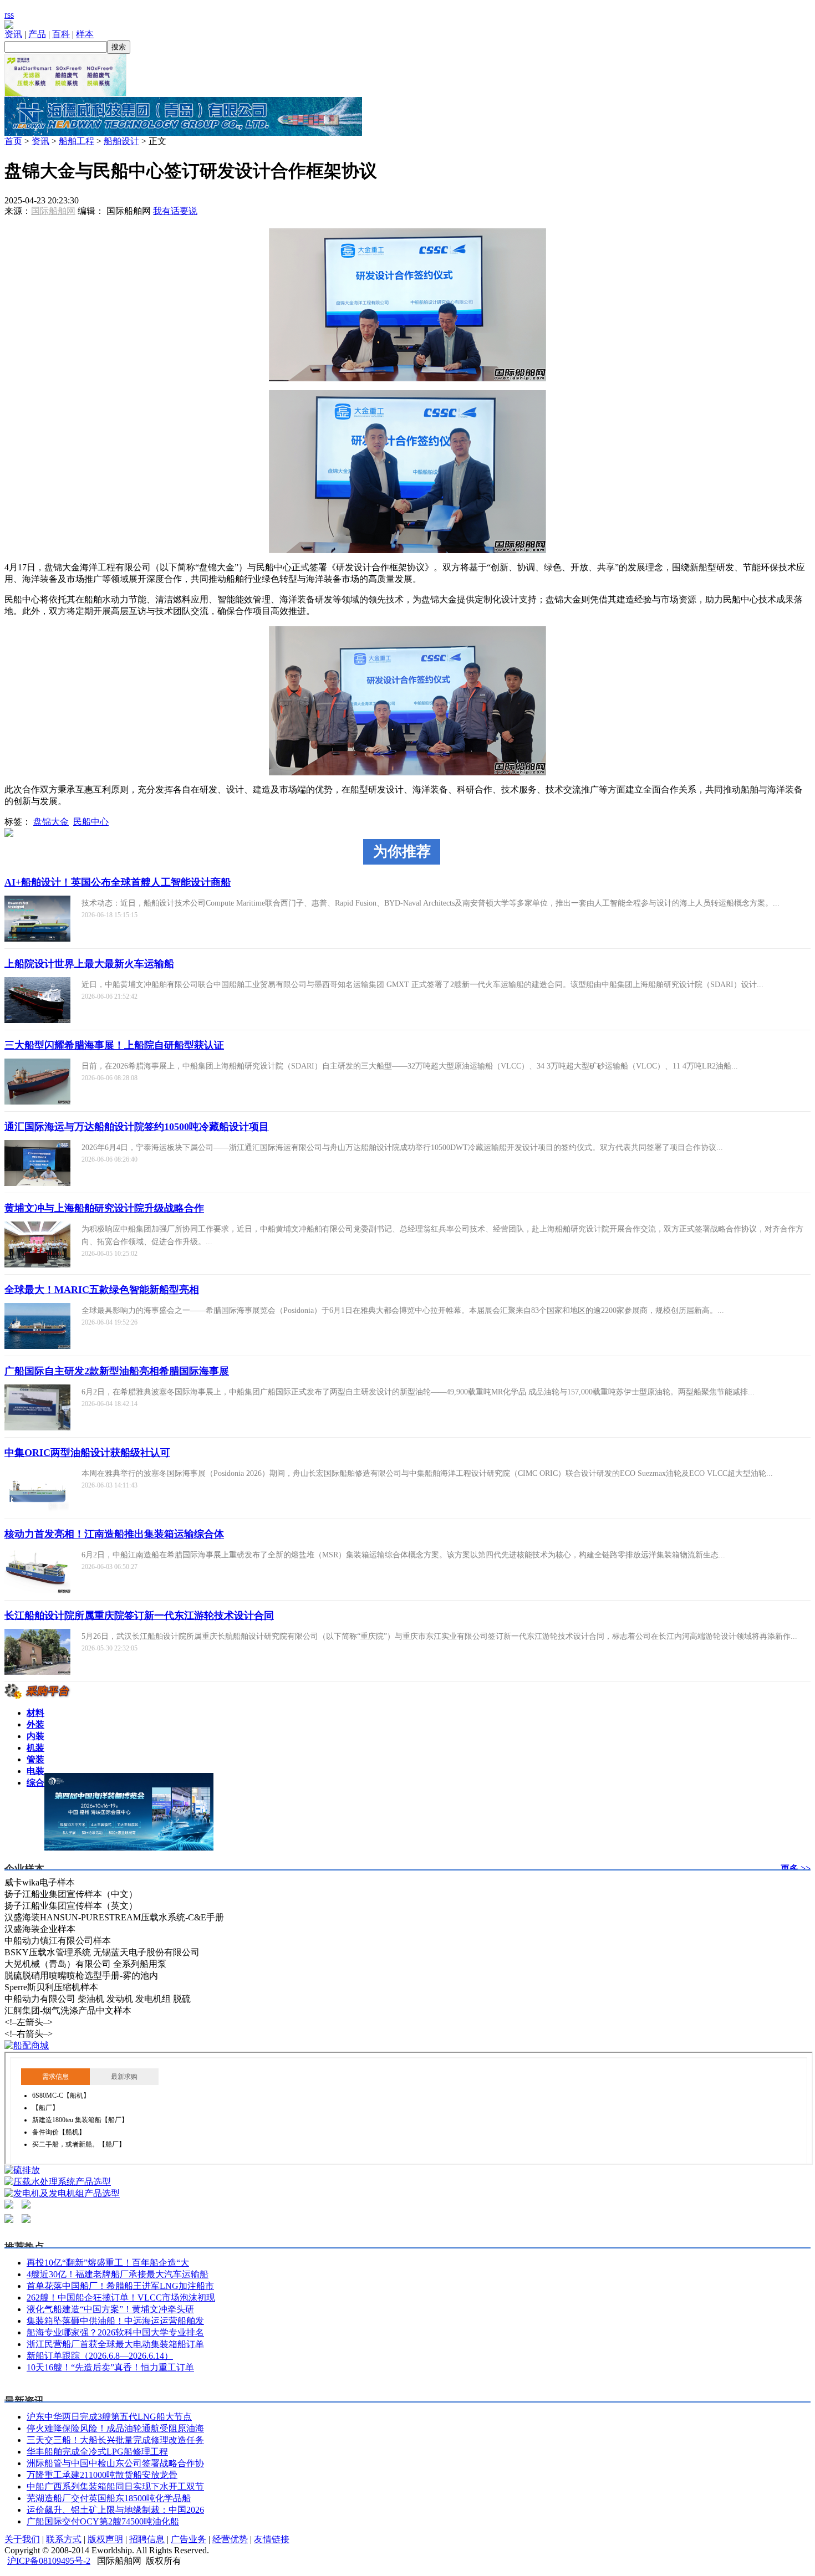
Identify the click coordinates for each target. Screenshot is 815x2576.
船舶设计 (121, 141)
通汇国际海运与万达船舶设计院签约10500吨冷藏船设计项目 (137, 1127)
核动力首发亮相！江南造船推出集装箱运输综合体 (114, 1534)
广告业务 (189, 2539)
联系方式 (64, 2539)
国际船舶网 (53, 211)
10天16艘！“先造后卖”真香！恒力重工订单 (110, 2367)
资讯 (13, 34)
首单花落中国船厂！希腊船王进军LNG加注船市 (120, 2286)
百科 (61, 34)
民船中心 (91, 822)
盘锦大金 (51, 822)
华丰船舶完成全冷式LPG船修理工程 (97, 2452)
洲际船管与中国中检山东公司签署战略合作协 (115, 2463)
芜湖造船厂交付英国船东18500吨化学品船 (109, 2498)
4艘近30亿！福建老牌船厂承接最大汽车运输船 (118, 2274)
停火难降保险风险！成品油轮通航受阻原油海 (115, 2428)
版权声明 (105, 2539)
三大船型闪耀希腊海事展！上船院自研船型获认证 (114, 1045)
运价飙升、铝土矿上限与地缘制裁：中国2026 (115, 2510)
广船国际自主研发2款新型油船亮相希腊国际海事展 (117, 1371)
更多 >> (796, 1869)
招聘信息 (147, 2539)
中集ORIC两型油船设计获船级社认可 (87, 1453)
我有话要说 (175, 211)
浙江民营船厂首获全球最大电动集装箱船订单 (115, 2344)
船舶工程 (77, 141)
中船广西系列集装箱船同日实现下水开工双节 (115, 2486)
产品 (37, 34)
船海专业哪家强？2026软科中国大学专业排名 (115, 2332)
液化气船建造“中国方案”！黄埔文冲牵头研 (110, 2309)
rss (9, 15)
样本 (85, 34)
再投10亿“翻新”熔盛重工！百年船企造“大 (108, 2263)
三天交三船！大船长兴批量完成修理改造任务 (115, 2440)
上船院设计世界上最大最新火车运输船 (89, 964)
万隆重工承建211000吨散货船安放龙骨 (102, 2475)
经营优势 (230, 2539)
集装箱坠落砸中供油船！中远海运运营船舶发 (115, 2321)
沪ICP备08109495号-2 (49, 2561)
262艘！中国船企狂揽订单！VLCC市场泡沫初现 (121, 2298)
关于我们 (22, 2539)
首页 (13, 141)
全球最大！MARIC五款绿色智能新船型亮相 (102, 1290)
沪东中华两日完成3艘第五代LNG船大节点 (109, 2417)
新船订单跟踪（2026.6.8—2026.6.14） (100, 2356)
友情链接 (272, 2539)
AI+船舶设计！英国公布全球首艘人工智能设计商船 (118, 882)
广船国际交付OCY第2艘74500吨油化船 (103, 2521)
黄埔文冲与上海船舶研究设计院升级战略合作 (104, 1208)
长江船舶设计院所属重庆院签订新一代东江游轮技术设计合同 (139, 1616)
